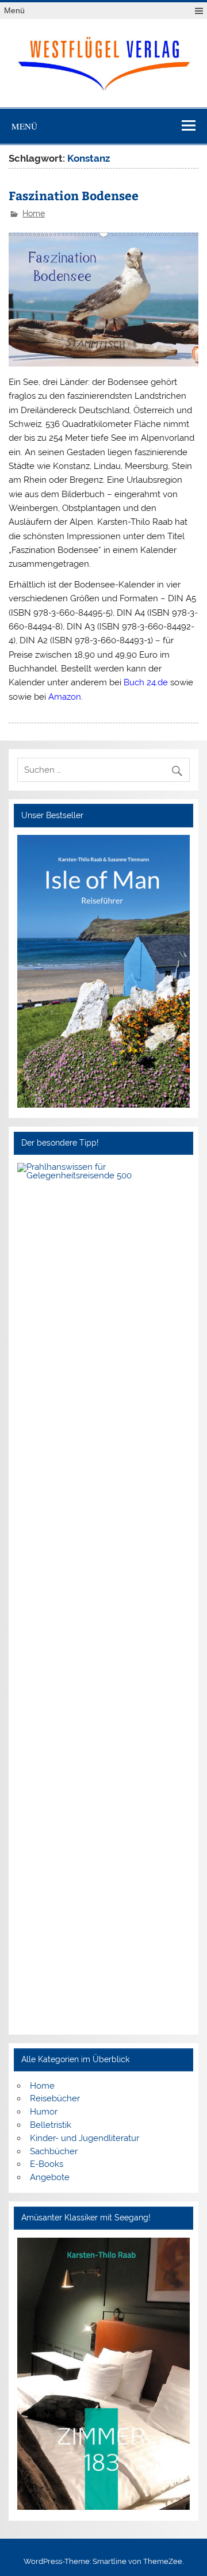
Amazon (65, 697)
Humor (44, 2112)
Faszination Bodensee (74, 195)
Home (34, 213)
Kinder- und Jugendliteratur (85, 2138)
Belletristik (51, 2125)
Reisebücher (55, 2098)
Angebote (50, 2177)
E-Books (47, 2164)
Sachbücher (54, 2151)
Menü (14, 11)
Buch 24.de (146, 682)
